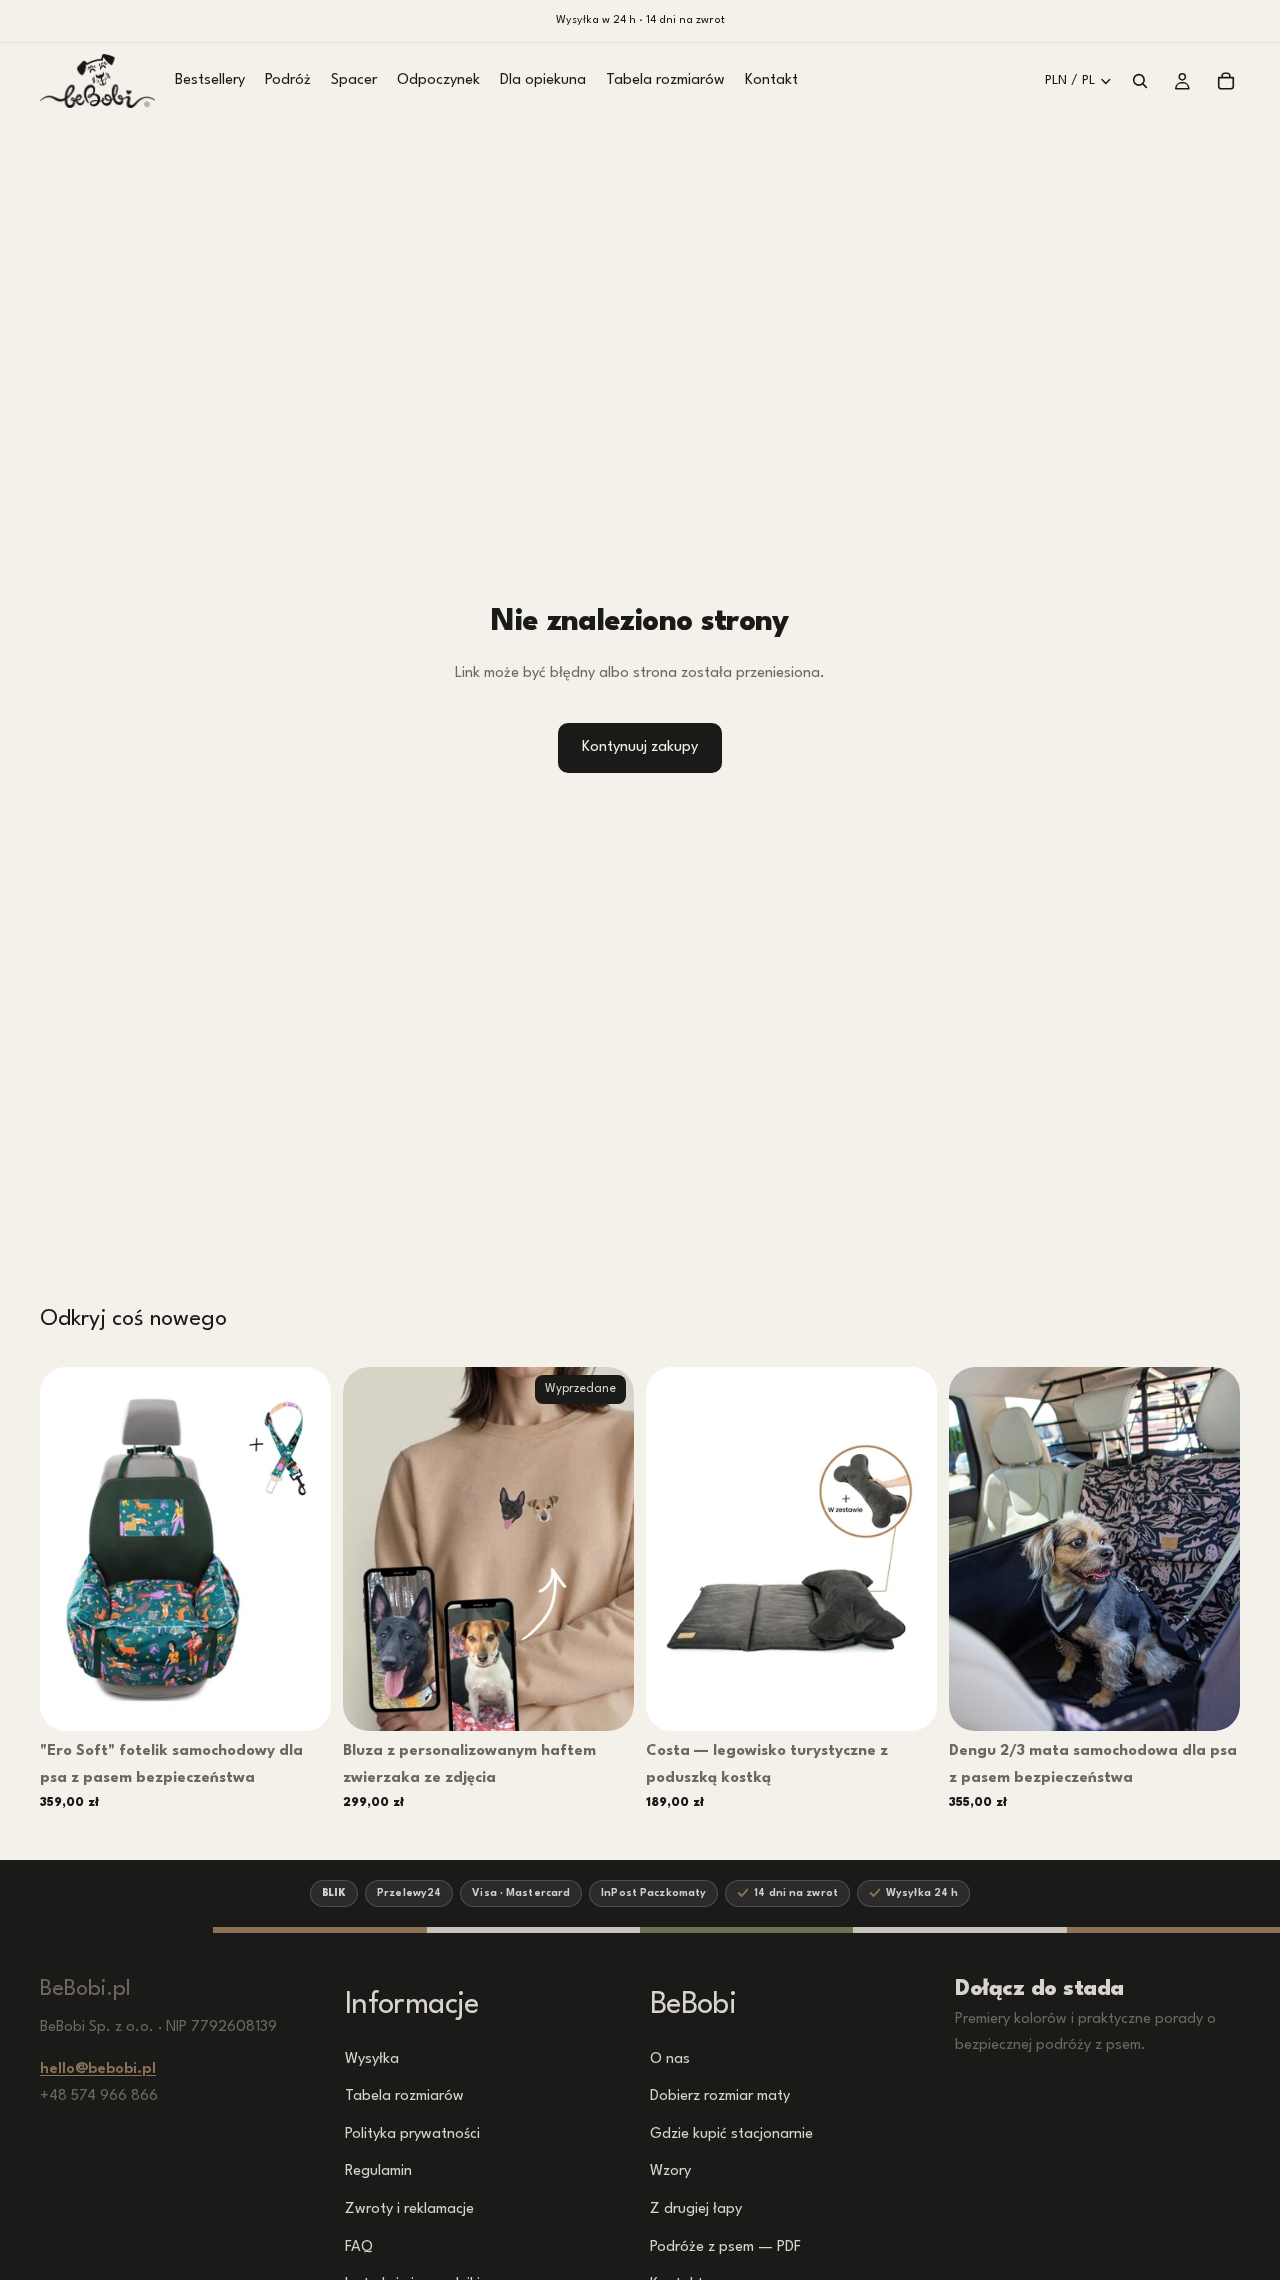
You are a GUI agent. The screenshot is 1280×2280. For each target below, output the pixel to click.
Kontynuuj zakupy (640, 747)
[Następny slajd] (301, 1549)
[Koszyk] (1226, 81)
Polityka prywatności (412, 2133)
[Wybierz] (302, 1700)
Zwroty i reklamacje (409, 2209)
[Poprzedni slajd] (70, 1549)
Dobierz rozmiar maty (720, 2096)
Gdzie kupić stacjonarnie (731, 2133)
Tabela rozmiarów (404, 2096)
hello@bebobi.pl (98, 2069)
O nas (670, 2058)
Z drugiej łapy (696, 2209)
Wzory (670, 2171)
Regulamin (378, 2171)
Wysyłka (372, 2058)
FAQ (359, 2246)
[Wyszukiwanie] (1140, 81)
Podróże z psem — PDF (725, 2246)
